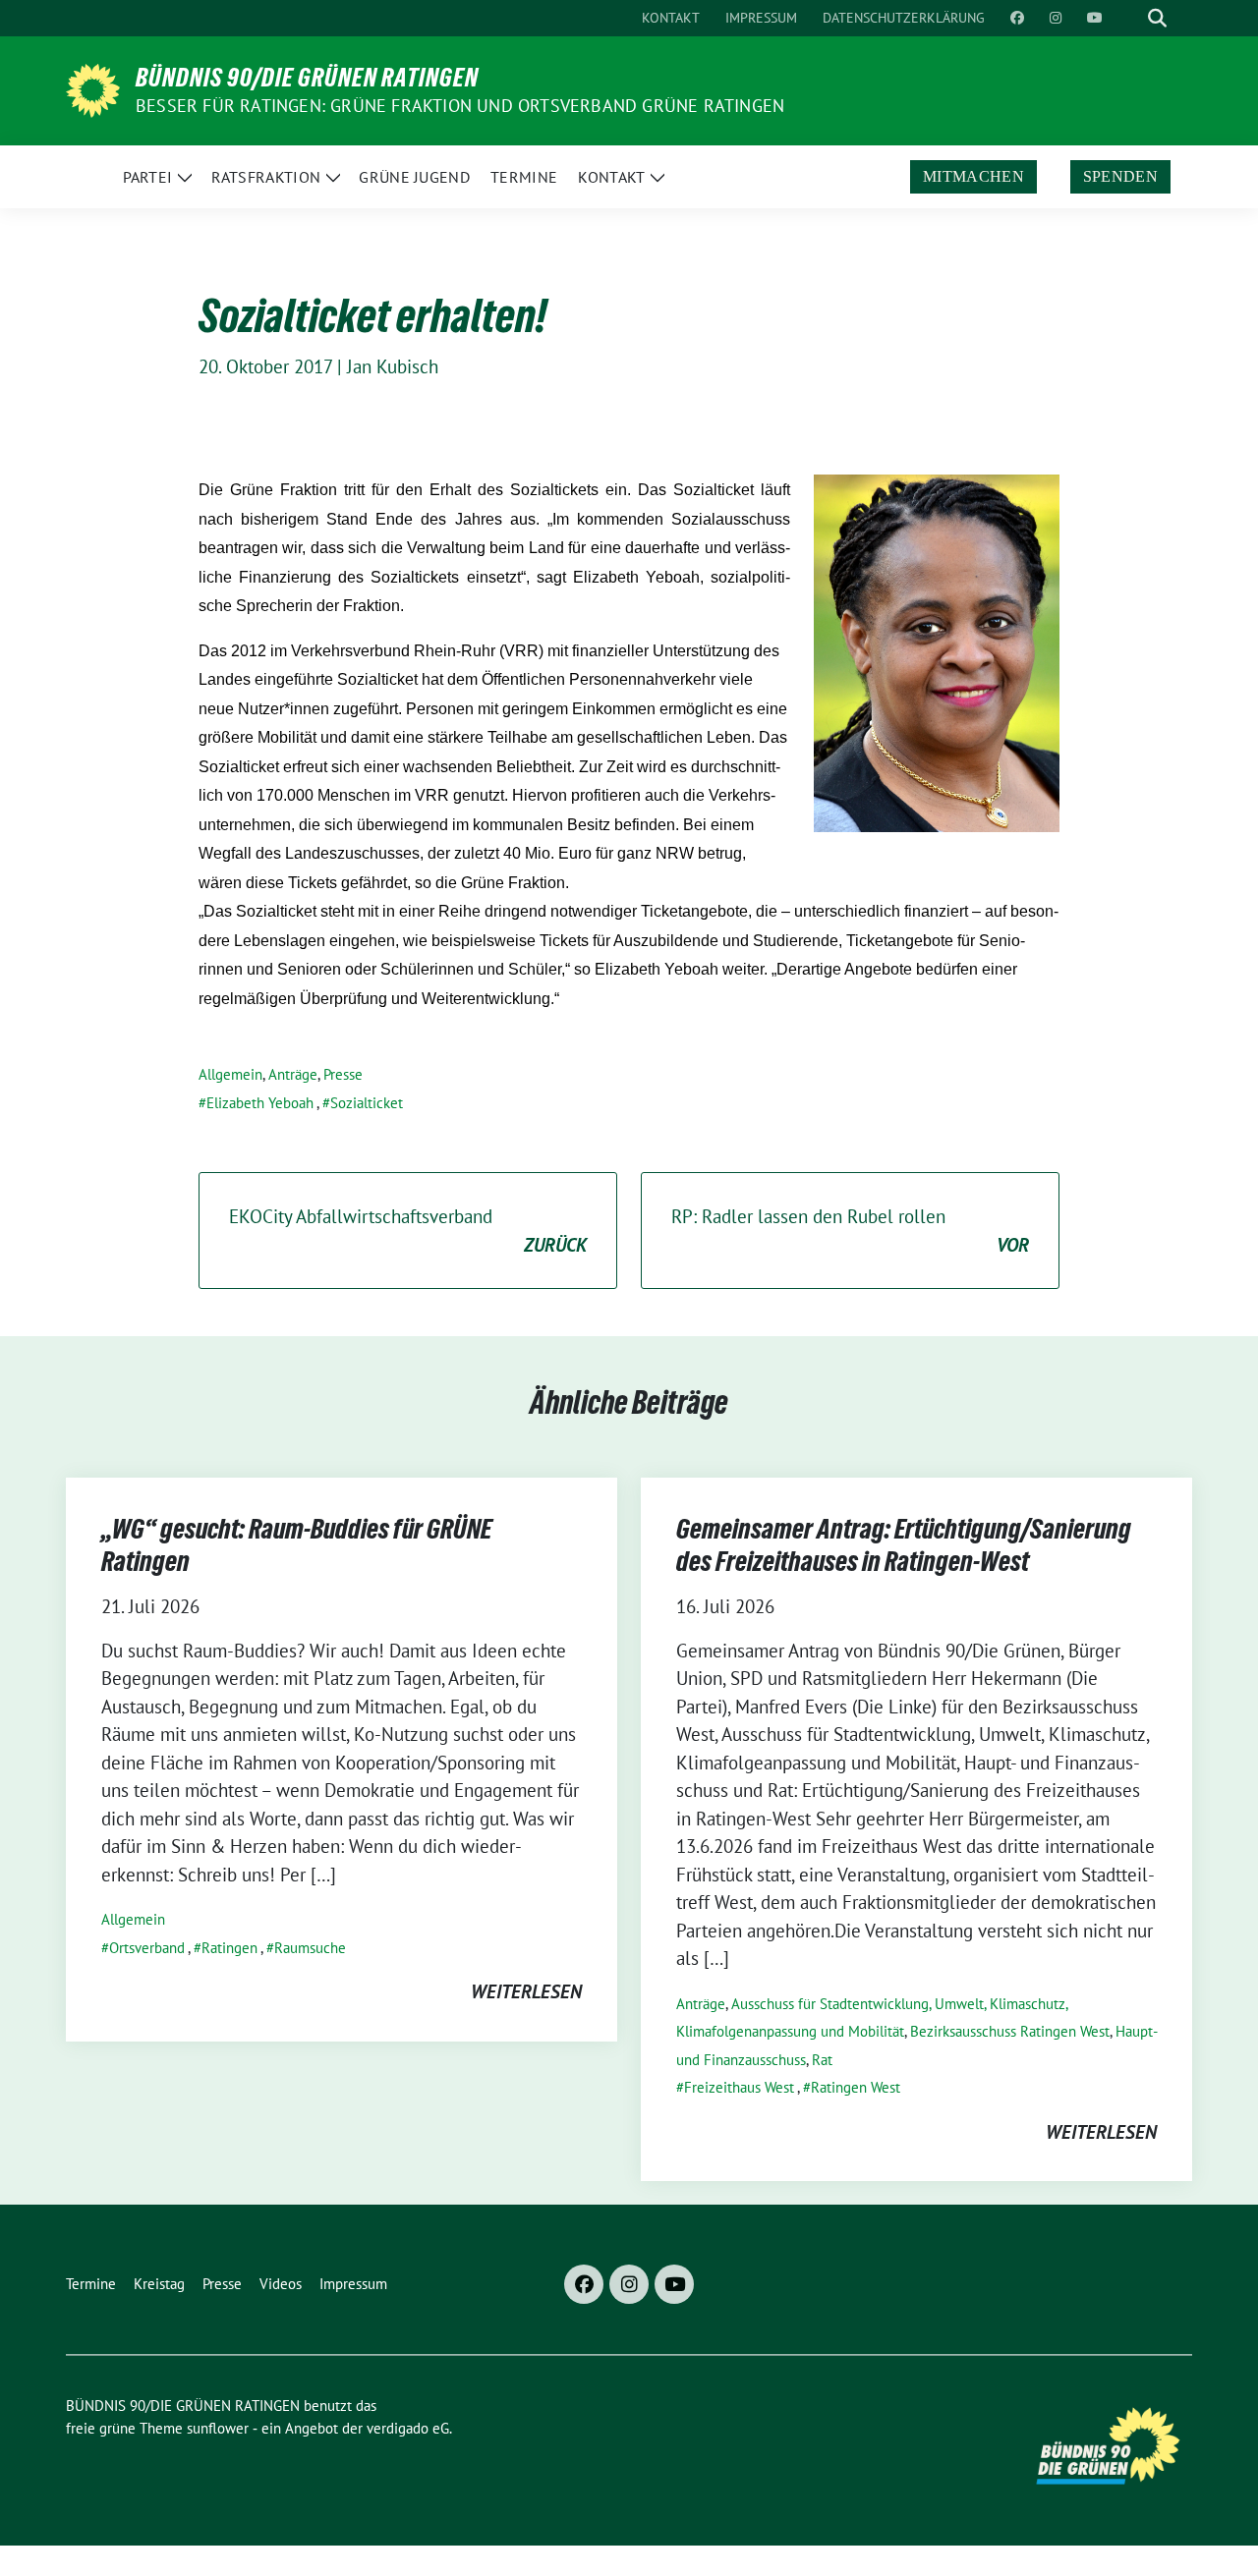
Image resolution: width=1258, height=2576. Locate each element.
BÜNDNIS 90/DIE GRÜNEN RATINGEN (307, 78)
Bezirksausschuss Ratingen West (1010, 2031)
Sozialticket (367, 1103)
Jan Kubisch (393, 366)
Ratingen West (856, 2087)
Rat (822, 2060)
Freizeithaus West (739, 2087)
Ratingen (229, 1948)
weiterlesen (526, 1991)
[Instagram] (629, 2284)
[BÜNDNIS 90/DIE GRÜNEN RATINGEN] (93, 88)
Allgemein (230, 1074)
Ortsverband (147, 1948)
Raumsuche (310, 1948)
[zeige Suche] (1157, 18)
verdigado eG (408, 2428)
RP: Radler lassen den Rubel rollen (850, 1231)
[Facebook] (584, 2284)
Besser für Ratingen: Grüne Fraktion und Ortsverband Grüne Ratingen (460, 106)
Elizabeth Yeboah (260, 1103)
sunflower (218, 2428)
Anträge (293, 1074)
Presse (343, 1074)
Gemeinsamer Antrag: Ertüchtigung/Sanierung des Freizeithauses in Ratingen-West (904, 1544)
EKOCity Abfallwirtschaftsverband (408, 1231)
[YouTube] (674, 2284)
